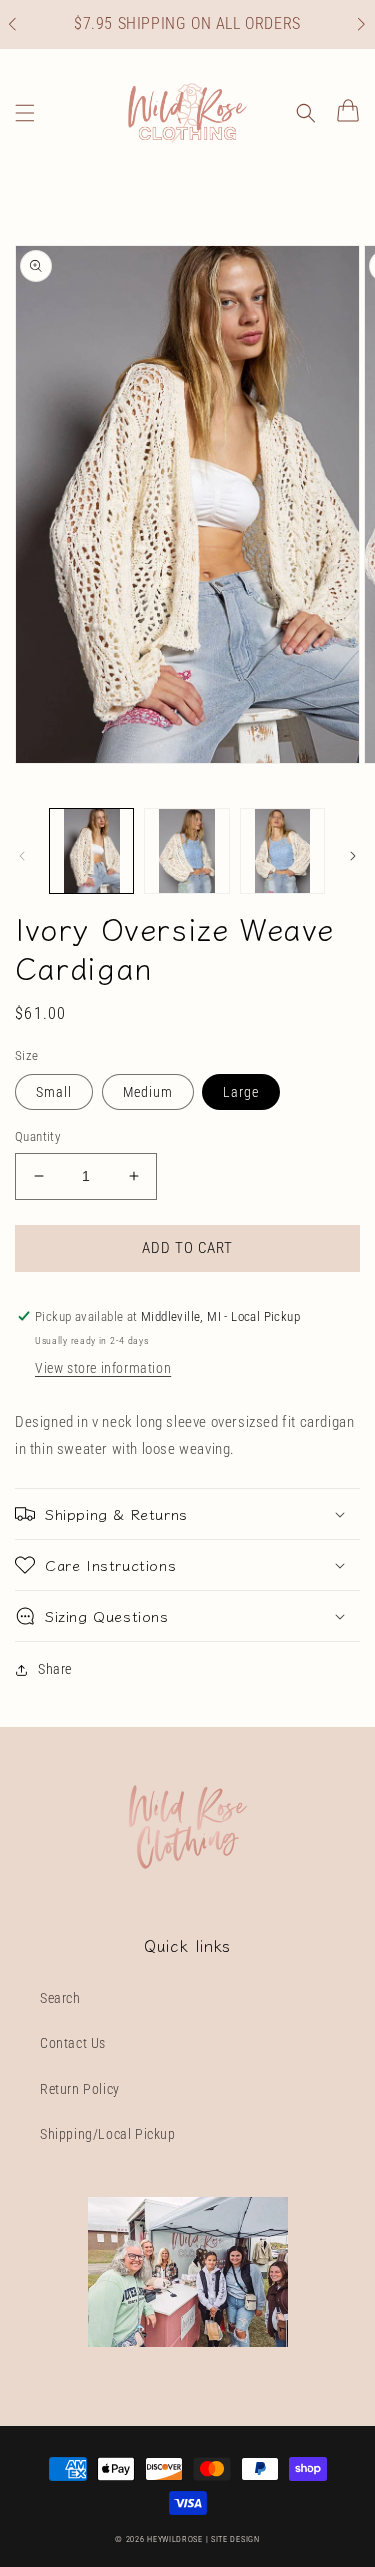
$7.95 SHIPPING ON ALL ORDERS (187, 23)
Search (60, 1998)
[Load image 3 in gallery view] (282, 850)
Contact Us (73, 2043)
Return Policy (80, 2089)
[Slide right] (353, 856)
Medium (148, 1092)
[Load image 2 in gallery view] (186, 850)
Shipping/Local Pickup (108, 2134)
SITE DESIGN (235, 2539)
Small (54, 1092)
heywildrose (175, 2539)
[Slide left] (22, 856)
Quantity (37, 1136)
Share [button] (55, 1669)
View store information (103, 1368)
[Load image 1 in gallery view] (91, 850)
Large (241, 1092)
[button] (22, 25)
